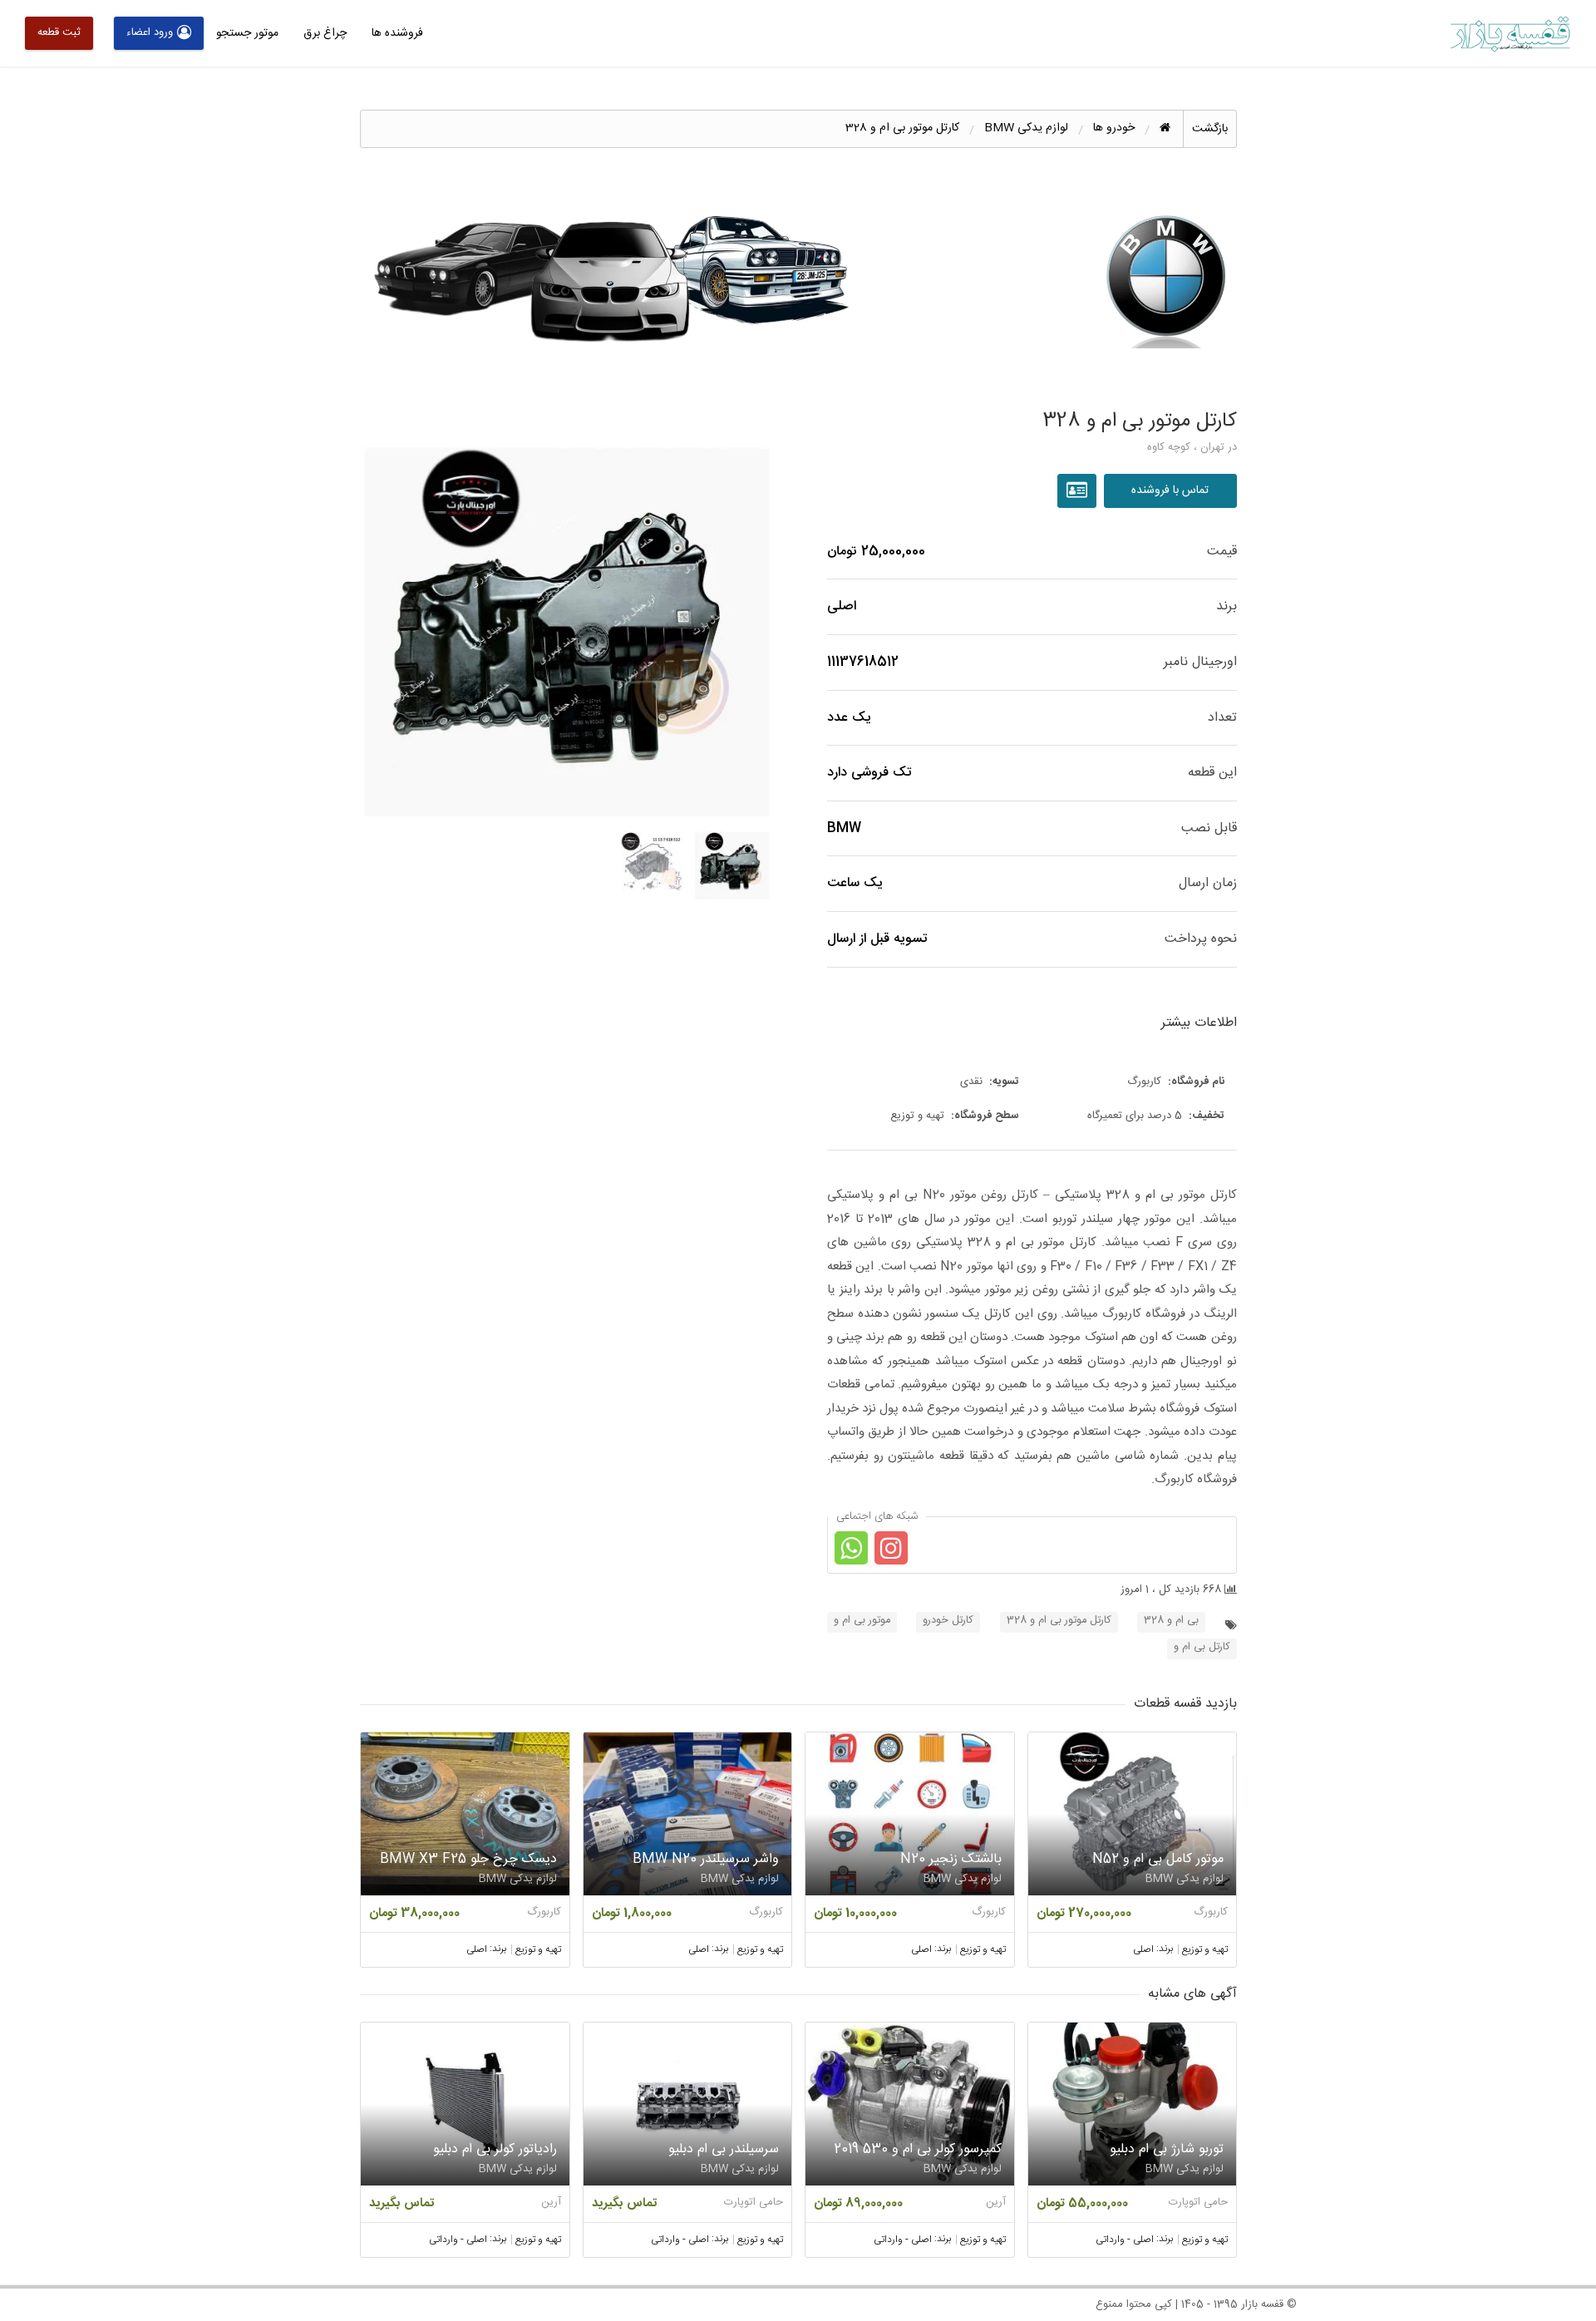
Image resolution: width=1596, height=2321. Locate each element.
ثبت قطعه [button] (59, 32)
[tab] (732, 862)
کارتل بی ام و (1202, 1647)
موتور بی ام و (862, 1621)
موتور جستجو (247, 33)
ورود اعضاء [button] (150, 32)
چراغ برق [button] (325, 33)
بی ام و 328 (1171, 1621)
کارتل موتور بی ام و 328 (1059, 1621)
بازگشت (1210, 129)
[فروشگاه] (1079, 491)
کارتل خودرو (948, 1621)
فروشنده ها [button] (397, 33)
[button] (565, 611)
